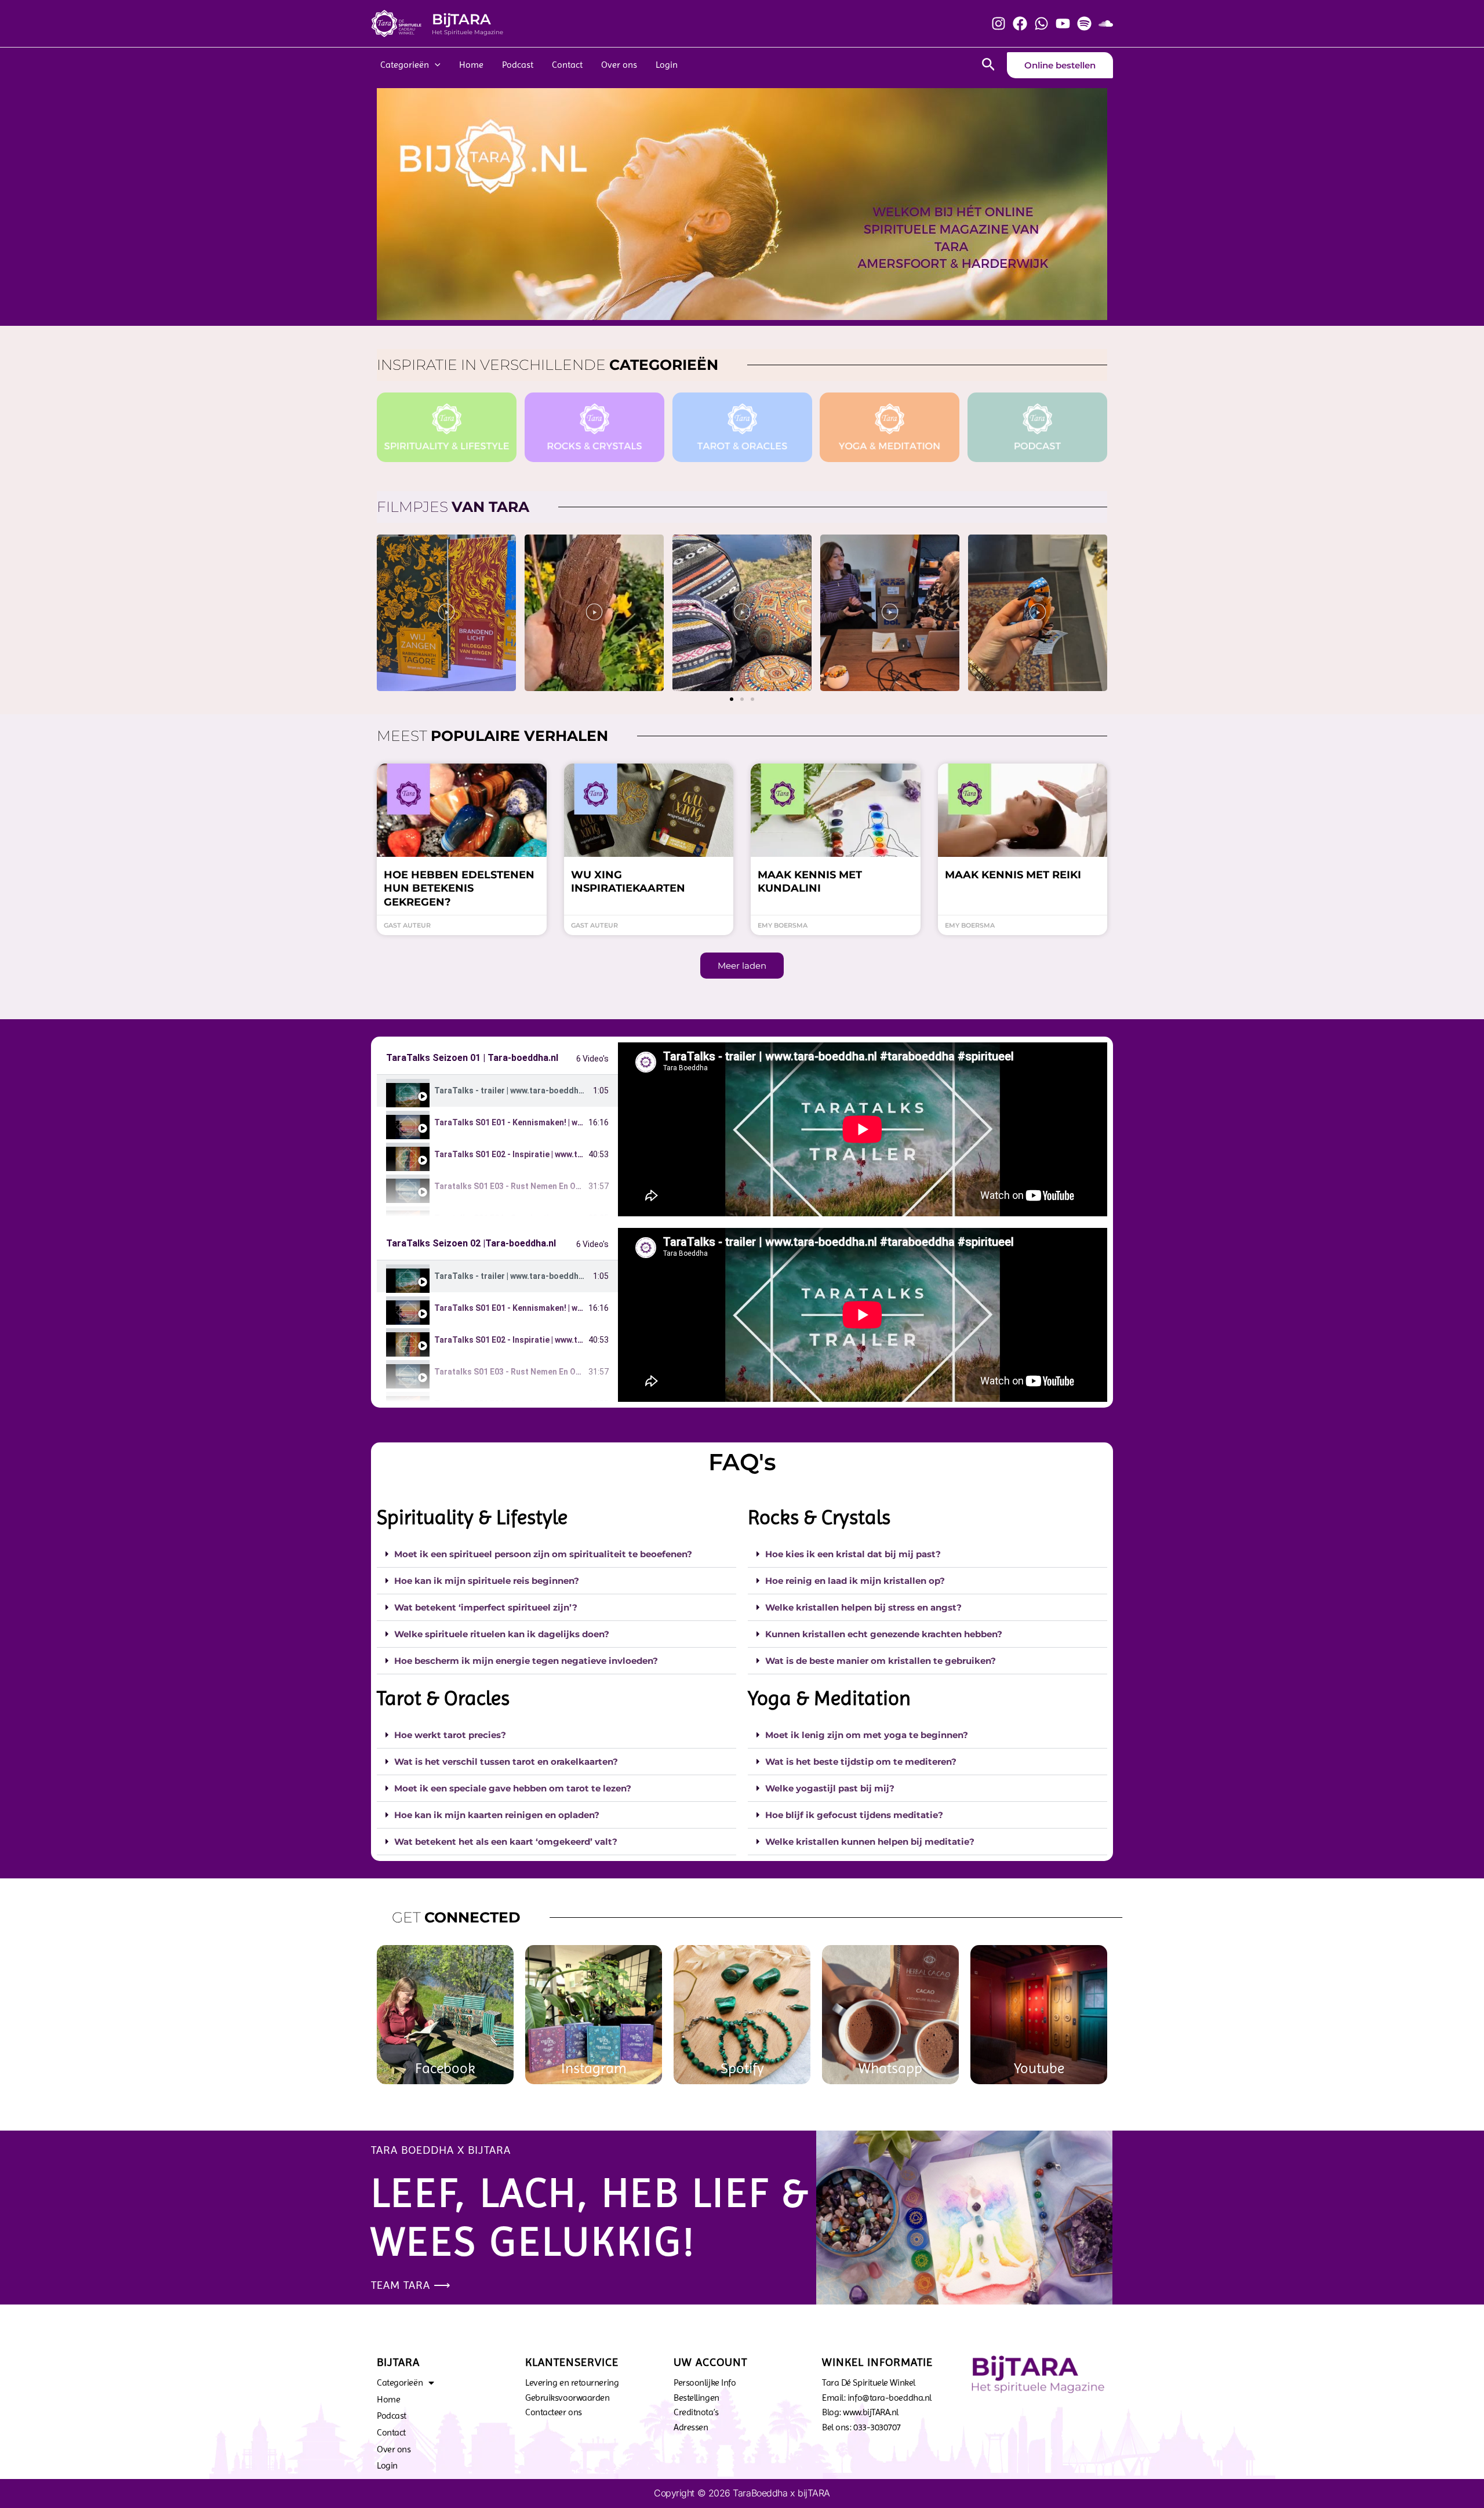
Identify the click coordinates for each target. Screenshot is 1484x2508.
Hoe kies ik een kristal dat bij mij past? (853, 1554)
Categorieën (405, 65)
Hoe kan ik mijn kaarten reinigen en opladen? (497, 1815)
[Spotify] (1084, 23)
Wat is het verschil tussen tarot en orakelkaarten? (506, 1762)
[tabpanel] (863, 1129)
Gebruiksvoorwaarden (567, 2398)
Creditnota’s (696, 2412)
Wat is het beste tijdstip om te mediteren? (861, 1762)
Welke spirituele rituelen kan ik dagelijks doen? (502, 1634)
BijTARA (461, 19)
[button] (732, 699)
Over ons (619, 65)
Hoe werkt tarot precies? (450, 1735)
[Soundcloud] (1106, 23)
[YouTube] (1063, 23)
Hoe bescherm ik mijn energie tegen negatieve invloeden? (526, 1661)
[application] (435, 65)
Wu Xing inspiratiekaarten (628, 882)
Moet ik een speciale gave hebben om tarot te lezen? (513, 1788)
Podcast (518, 65)
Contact (567, 65)
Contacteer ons (554, 2412)
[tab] (497, 1091)
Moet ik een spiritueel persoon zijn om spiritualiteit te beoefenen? (543, 1554)
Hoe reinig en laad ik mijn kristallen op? (855, 1581)
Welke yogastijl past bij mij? (830, 1788)
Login (667, 65)
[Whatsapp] (1041, 23)
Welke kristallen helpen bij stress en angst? (863, 1607)
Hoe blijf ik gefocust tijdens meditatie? (854, 1815)
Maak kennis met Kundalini (810, 882)
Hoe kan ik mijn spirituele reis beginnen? (487, 1581)
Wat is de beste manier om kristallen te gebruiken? (881, 1661)
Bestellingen (696, 2398)
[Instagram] (999, 23)
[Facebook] (1020, 23)
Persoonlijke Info (705, 2382)
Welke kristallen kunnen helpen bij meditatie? (870, 1842)
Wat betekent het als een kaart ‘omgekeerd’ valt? (506, 1842)
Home (471, 65)
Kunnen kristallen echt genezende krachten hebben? (884, 1634)
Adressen (691, 2427)
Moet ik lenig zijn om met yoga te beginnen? (867, 1735)
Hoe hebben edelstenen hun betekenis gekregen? (459, 888)
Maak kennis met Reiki (1013, 875)
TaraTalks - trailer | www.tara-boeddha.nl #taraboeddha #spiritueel (565, 1091)
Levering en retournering (572, 2382)
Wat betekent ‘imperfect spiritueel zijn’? (486, 1607)
